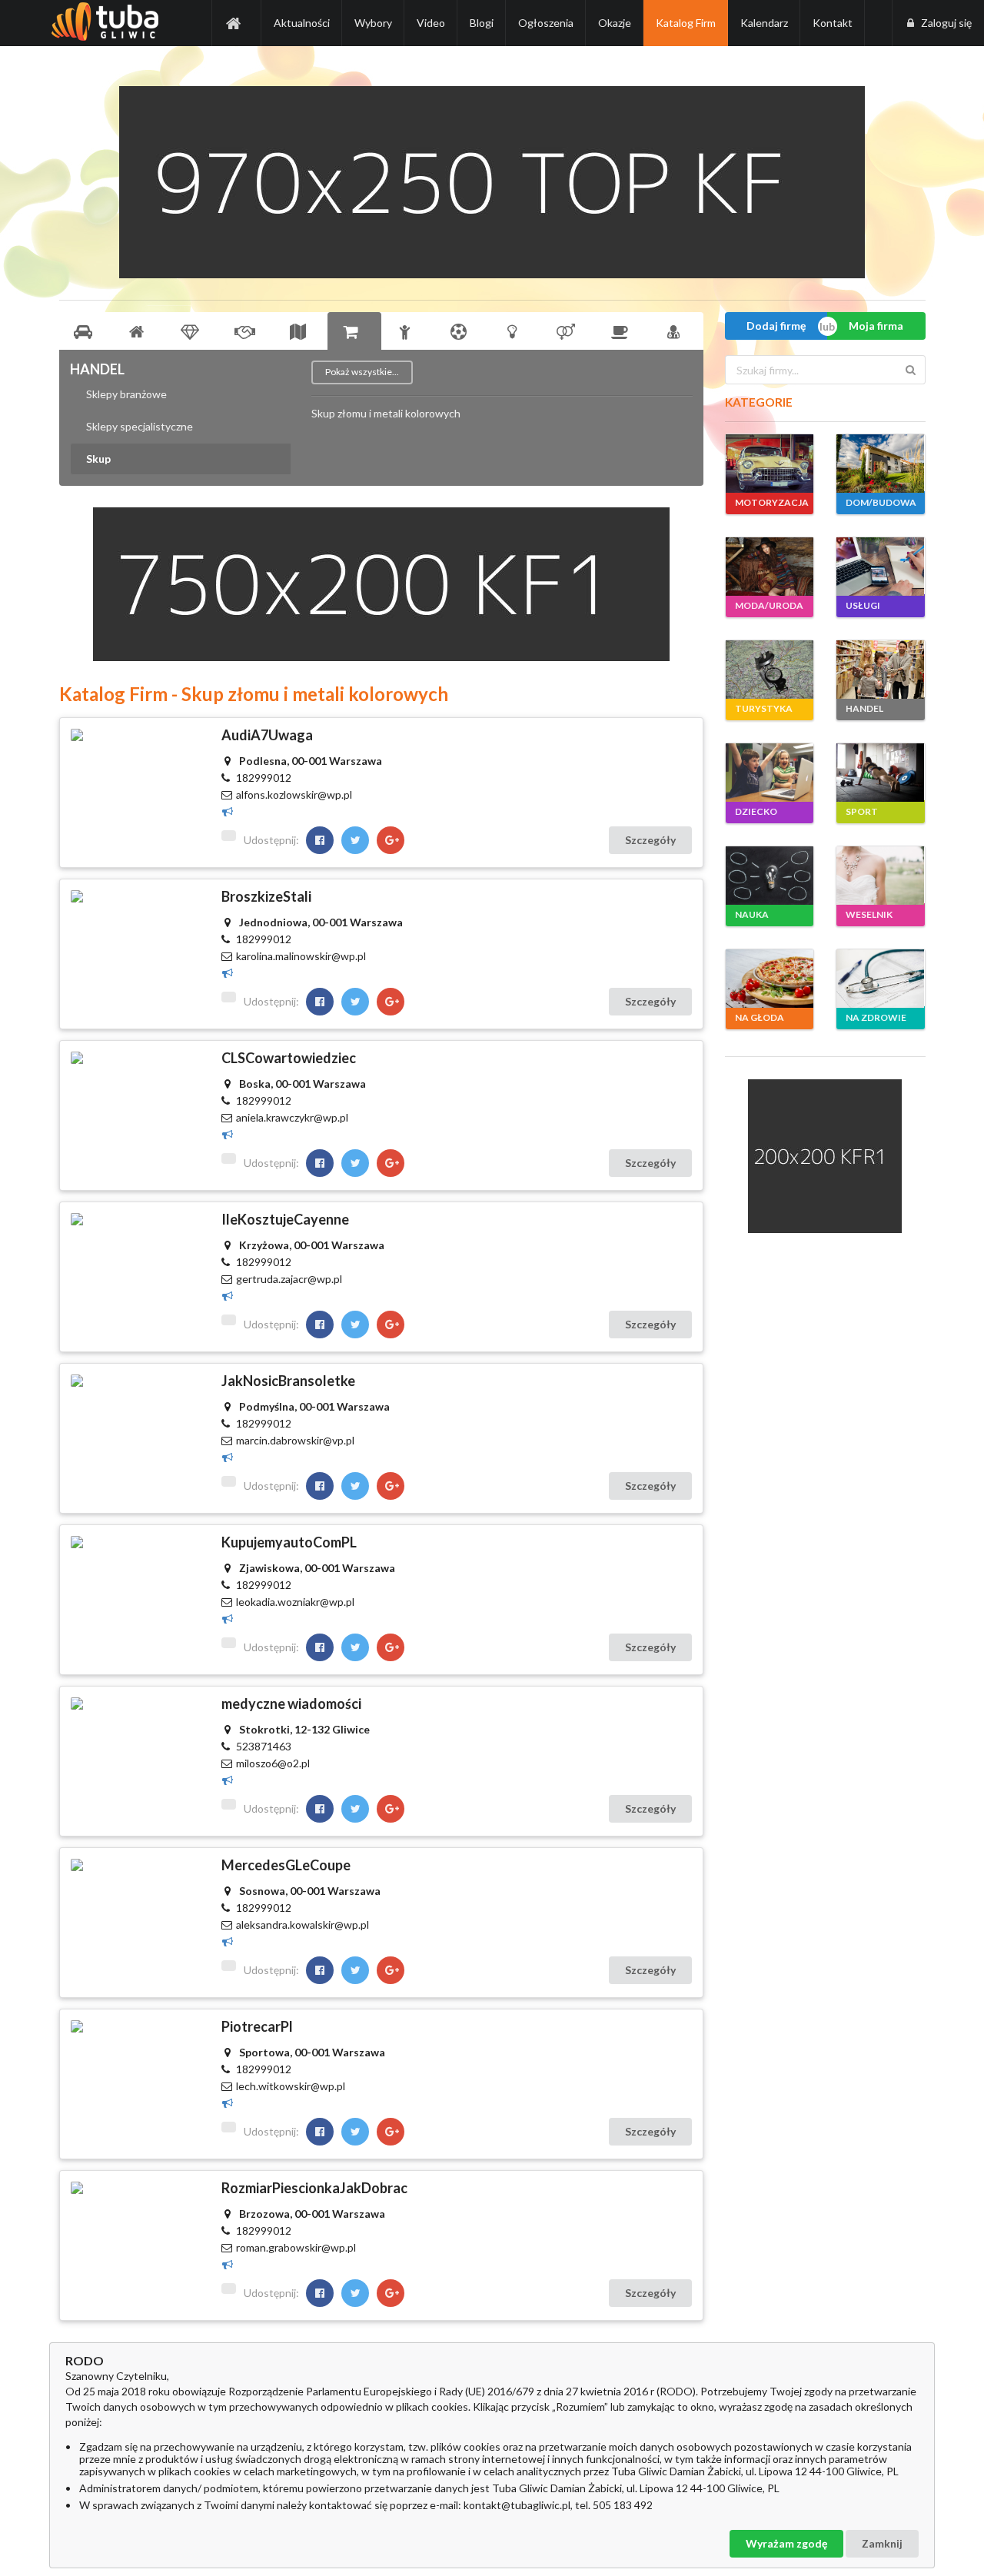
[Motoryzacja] (86, 331)
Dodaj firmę (776, 326)
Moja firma (876, 326)
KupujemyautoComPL (289, 1542)
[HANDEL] (880, 670)
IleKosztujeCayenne (285, 1219)
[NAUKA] (770, 876)
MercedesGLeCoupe (286, 1865)
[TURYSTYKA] (770, 670)
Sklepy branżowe (126, 394)
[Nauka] (515, 331)
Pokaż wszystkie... (362, 372)
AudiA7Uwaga (267, 735)
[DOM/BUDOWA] (880, 464)
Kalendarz (764, 23)
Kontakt (833, 23)
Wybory (373, 23)
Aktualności (302, 23)
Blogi (482, 23)
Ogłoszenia (546, 23)
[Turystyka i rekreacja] (301, 331)
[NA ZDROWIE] (880, 979)
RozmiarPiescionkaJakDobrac (314, 2188)
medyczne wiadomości (291, 1703)
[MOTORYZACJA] (770, 464)
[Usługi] (247, 331)
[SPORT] (880, 773)
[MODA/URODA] (770, 567)
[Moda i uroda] (193, 331)
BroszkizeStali (266, 896)
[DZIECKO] (770, 773)
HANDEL (97, 369)
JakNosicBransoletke (288, 1381)
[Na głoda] (623, 331)
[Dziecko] (408, 331)
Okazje (615, 23)
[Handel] (354, 331)
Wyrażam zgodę (786, 2543)
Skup (98, 459)
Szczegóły (650, 840)
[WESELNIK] (880, 876)
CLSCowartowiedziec (289, 1058)
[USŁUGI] (880, 567)
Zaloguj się (946, 23)
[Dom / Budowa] (139, 331)
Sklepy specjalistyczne (140, 426)
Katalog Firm (686, 23)
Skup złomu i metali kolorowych (386, 414)
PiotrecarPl (257, 2026)
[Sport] (461, 331)
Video (431, 23)
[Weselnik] (569, 331)
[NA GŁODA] (770, 979)
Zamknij (882, 2543)
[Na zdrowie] (676, 331)
